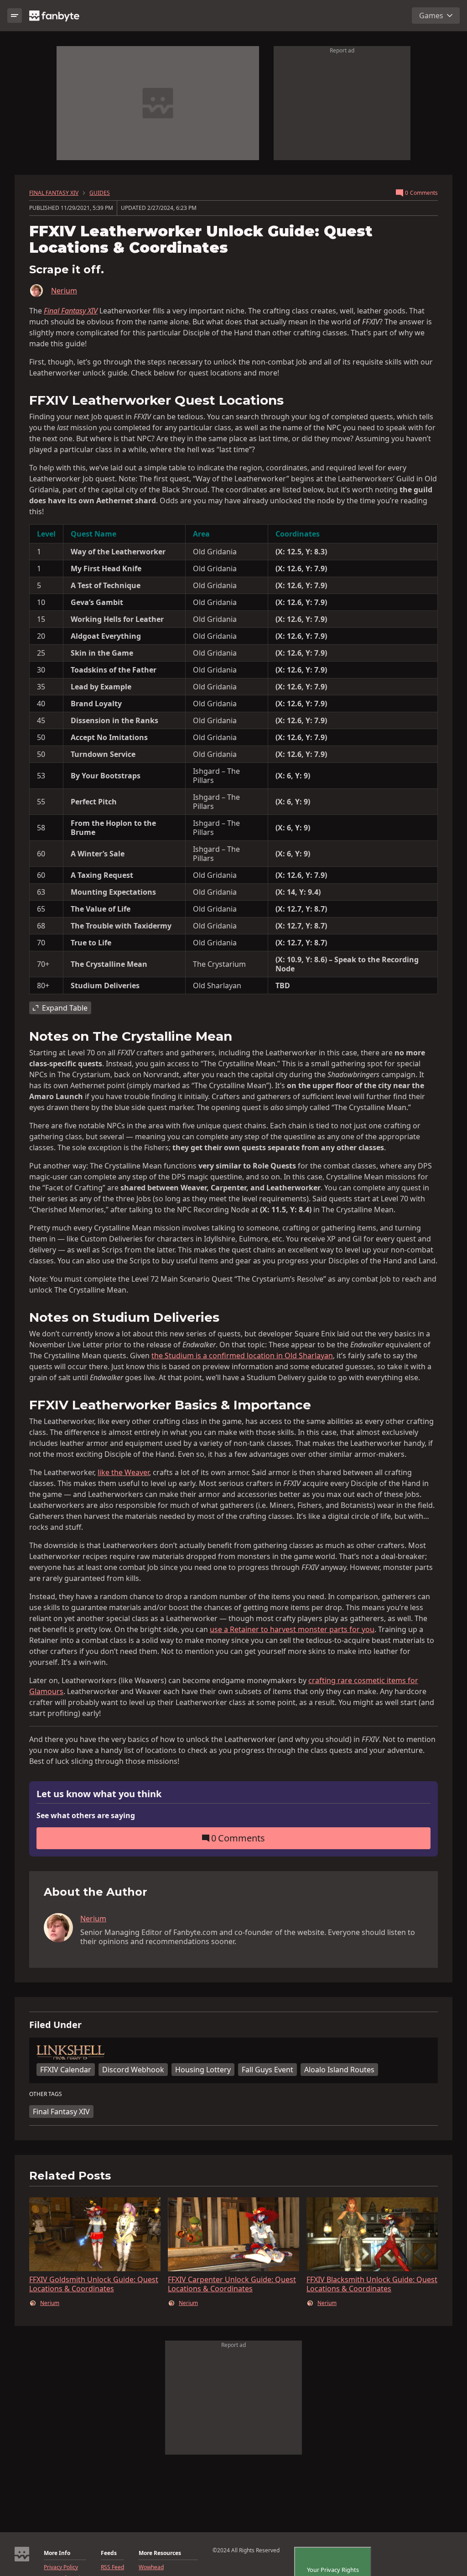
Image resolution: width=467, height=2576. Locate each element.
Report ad (342, 50)
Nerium (64, 291)
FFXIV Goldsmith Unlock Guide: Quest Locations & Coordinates (94, 2284)
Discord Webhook (133, 2070)
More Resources (160, 2553)
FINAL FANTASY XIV (54, 193)
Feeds (109, 2553)
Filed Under (55, 2025)
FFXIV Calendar (66, 2070)
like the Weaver (123, 1472)
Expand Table (65, 1008)
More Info (57, 2553)
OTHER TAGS (46, 2094)
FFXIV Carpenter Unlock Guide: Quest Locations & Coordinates (232, 2284)
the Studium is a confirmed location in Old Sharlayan (242, 1356)
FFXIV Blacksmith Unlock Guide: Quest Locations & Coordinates (372, 2284)
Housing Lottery (203, 2070)
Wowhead (151, 2567)
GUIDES (100, 193)
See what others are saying (86, 1815)
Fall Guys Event (267, 2070)
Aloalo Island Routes (339, 2070)
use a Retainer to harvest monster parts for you (292, 1629)
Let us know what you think (99, 1794)
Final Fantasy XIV (61, 2112)
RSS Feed (112, 2567)
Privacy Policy (61, 2567)
